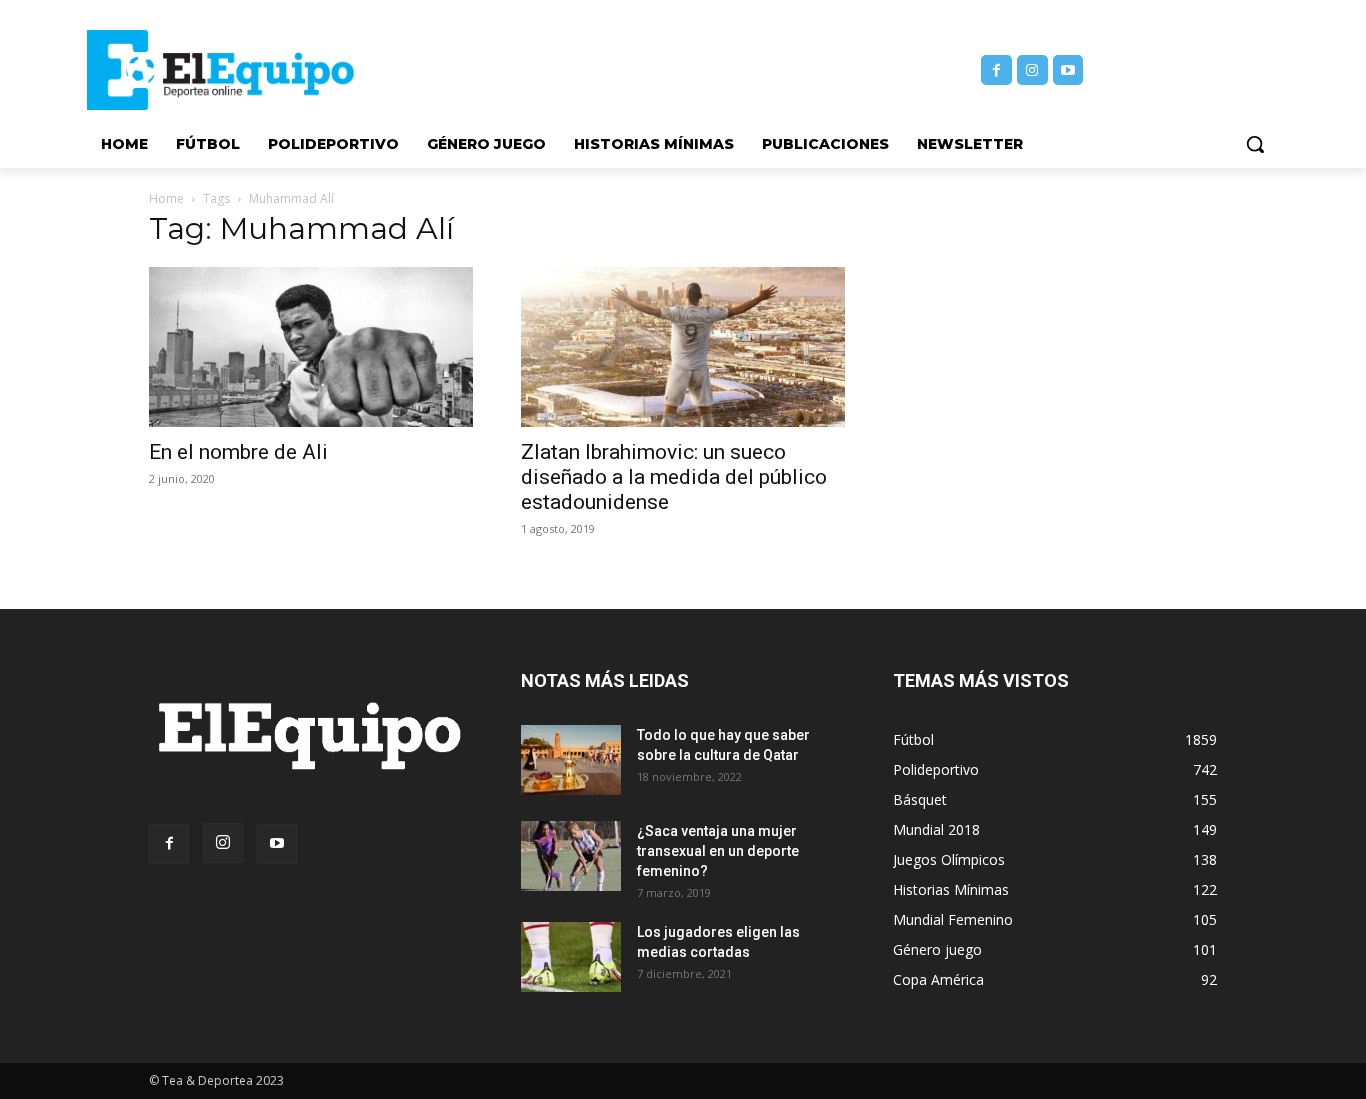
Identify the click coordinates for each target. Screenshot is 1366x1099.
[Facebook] (996, 70)
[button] (1255, 144)
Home (166, 198)
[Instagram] (1032, 70)
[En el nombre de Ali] (311, 347)
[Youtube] (1068, 70)
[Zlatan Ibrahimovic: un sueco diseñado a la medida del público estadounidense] (683, 347)
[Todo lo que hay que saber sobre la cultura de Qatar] (571, 760)
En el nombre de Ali (238, 452)
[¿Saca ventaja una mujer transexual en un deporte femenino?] (571, 856)
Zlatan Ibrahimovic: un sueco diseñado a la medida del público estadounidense (674, 477)
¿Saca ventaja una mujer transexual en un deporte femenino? (718, 851)
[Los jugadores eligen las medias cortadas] (571, 957)
